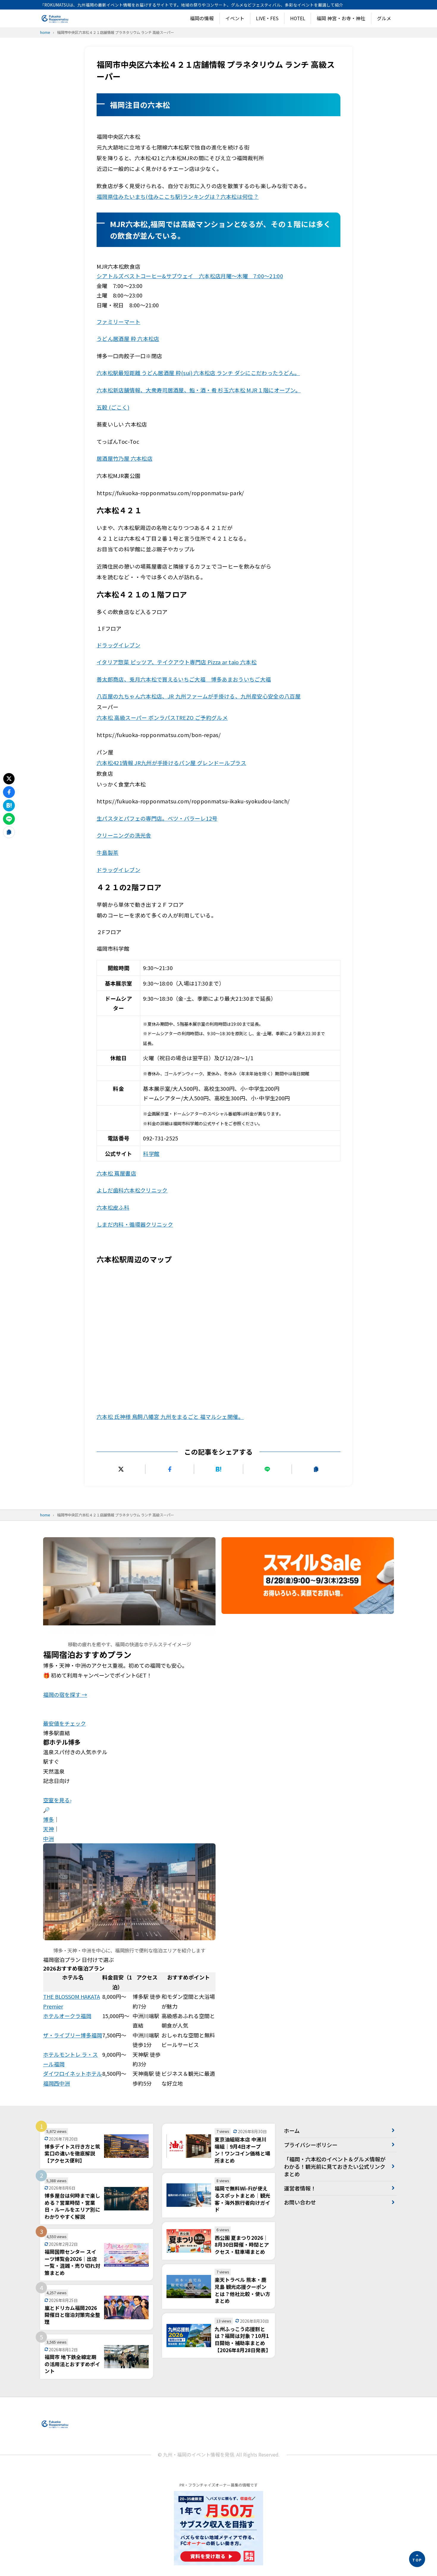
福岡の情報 (202, 18)
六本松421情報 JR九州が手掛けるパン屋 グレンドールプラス (171, 763)
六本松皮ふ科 (113, 1207)
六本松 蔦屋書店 (116, 1173)
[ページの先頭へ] (417, 2559)
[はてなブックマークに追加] (218, 1469)
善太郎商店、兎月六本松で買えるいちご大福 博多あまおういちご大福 (184, 679)
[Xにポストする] (121, 1469)
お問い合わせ (300, 2202)
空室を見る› (57, 1800)
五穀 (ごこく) (113, 407)
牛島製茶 (107, 852)
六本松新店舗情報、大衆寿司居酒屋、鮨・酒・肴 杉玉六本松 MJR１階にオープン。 (199, 390)
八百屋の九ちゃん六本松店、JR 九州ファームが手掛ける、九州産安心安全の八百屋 (199, 696)
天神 (48, 1829)
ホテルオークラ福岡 (67, 2016)
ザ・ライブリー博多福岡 (73, 2035)
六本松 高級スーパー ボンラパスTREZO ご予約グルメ (162, 717)
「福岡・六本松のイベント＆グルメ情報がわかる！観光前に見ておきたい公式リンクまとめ (335, 2166)
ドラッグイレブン (118, 870)
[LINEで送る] (267, 1469)
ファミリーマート (118, 322)
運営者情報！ (300, 2188)
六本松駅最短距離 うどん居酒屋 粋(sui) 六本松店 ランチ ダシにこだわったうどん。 (198, 373)
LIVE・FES (267, 18)
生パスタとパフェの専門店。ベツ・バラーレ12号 (157, 818)
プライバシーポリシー (311, 2145)
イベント (235, 18)
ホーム (292, 2130)
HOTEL (298, 18)
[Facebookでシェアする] (170, 1469)
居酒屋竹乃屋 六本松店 (125, 458)
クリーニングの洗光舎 (124, 835)
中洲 (48, 1839)
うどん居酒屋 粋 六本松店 (128, 339)
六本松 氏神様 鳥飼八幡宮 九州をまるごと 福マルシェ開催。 (170, 1417)
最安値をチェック (65, 1723)
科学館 (151, 1154)
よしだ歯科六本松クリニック (132, 1190)
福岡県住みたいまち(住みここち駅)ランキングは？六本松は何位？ (178, 196)
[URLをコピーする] (316, 1469)
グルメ (384, 18)
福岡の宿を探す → (65, 1694)
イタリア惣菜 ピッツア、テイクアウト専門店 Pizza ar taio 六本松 (177, 662)
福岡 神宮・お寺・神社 (341, 18)
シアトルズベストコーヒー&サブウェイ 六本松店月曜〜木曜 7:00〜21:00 (190, 276)
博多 (48, 1819)
